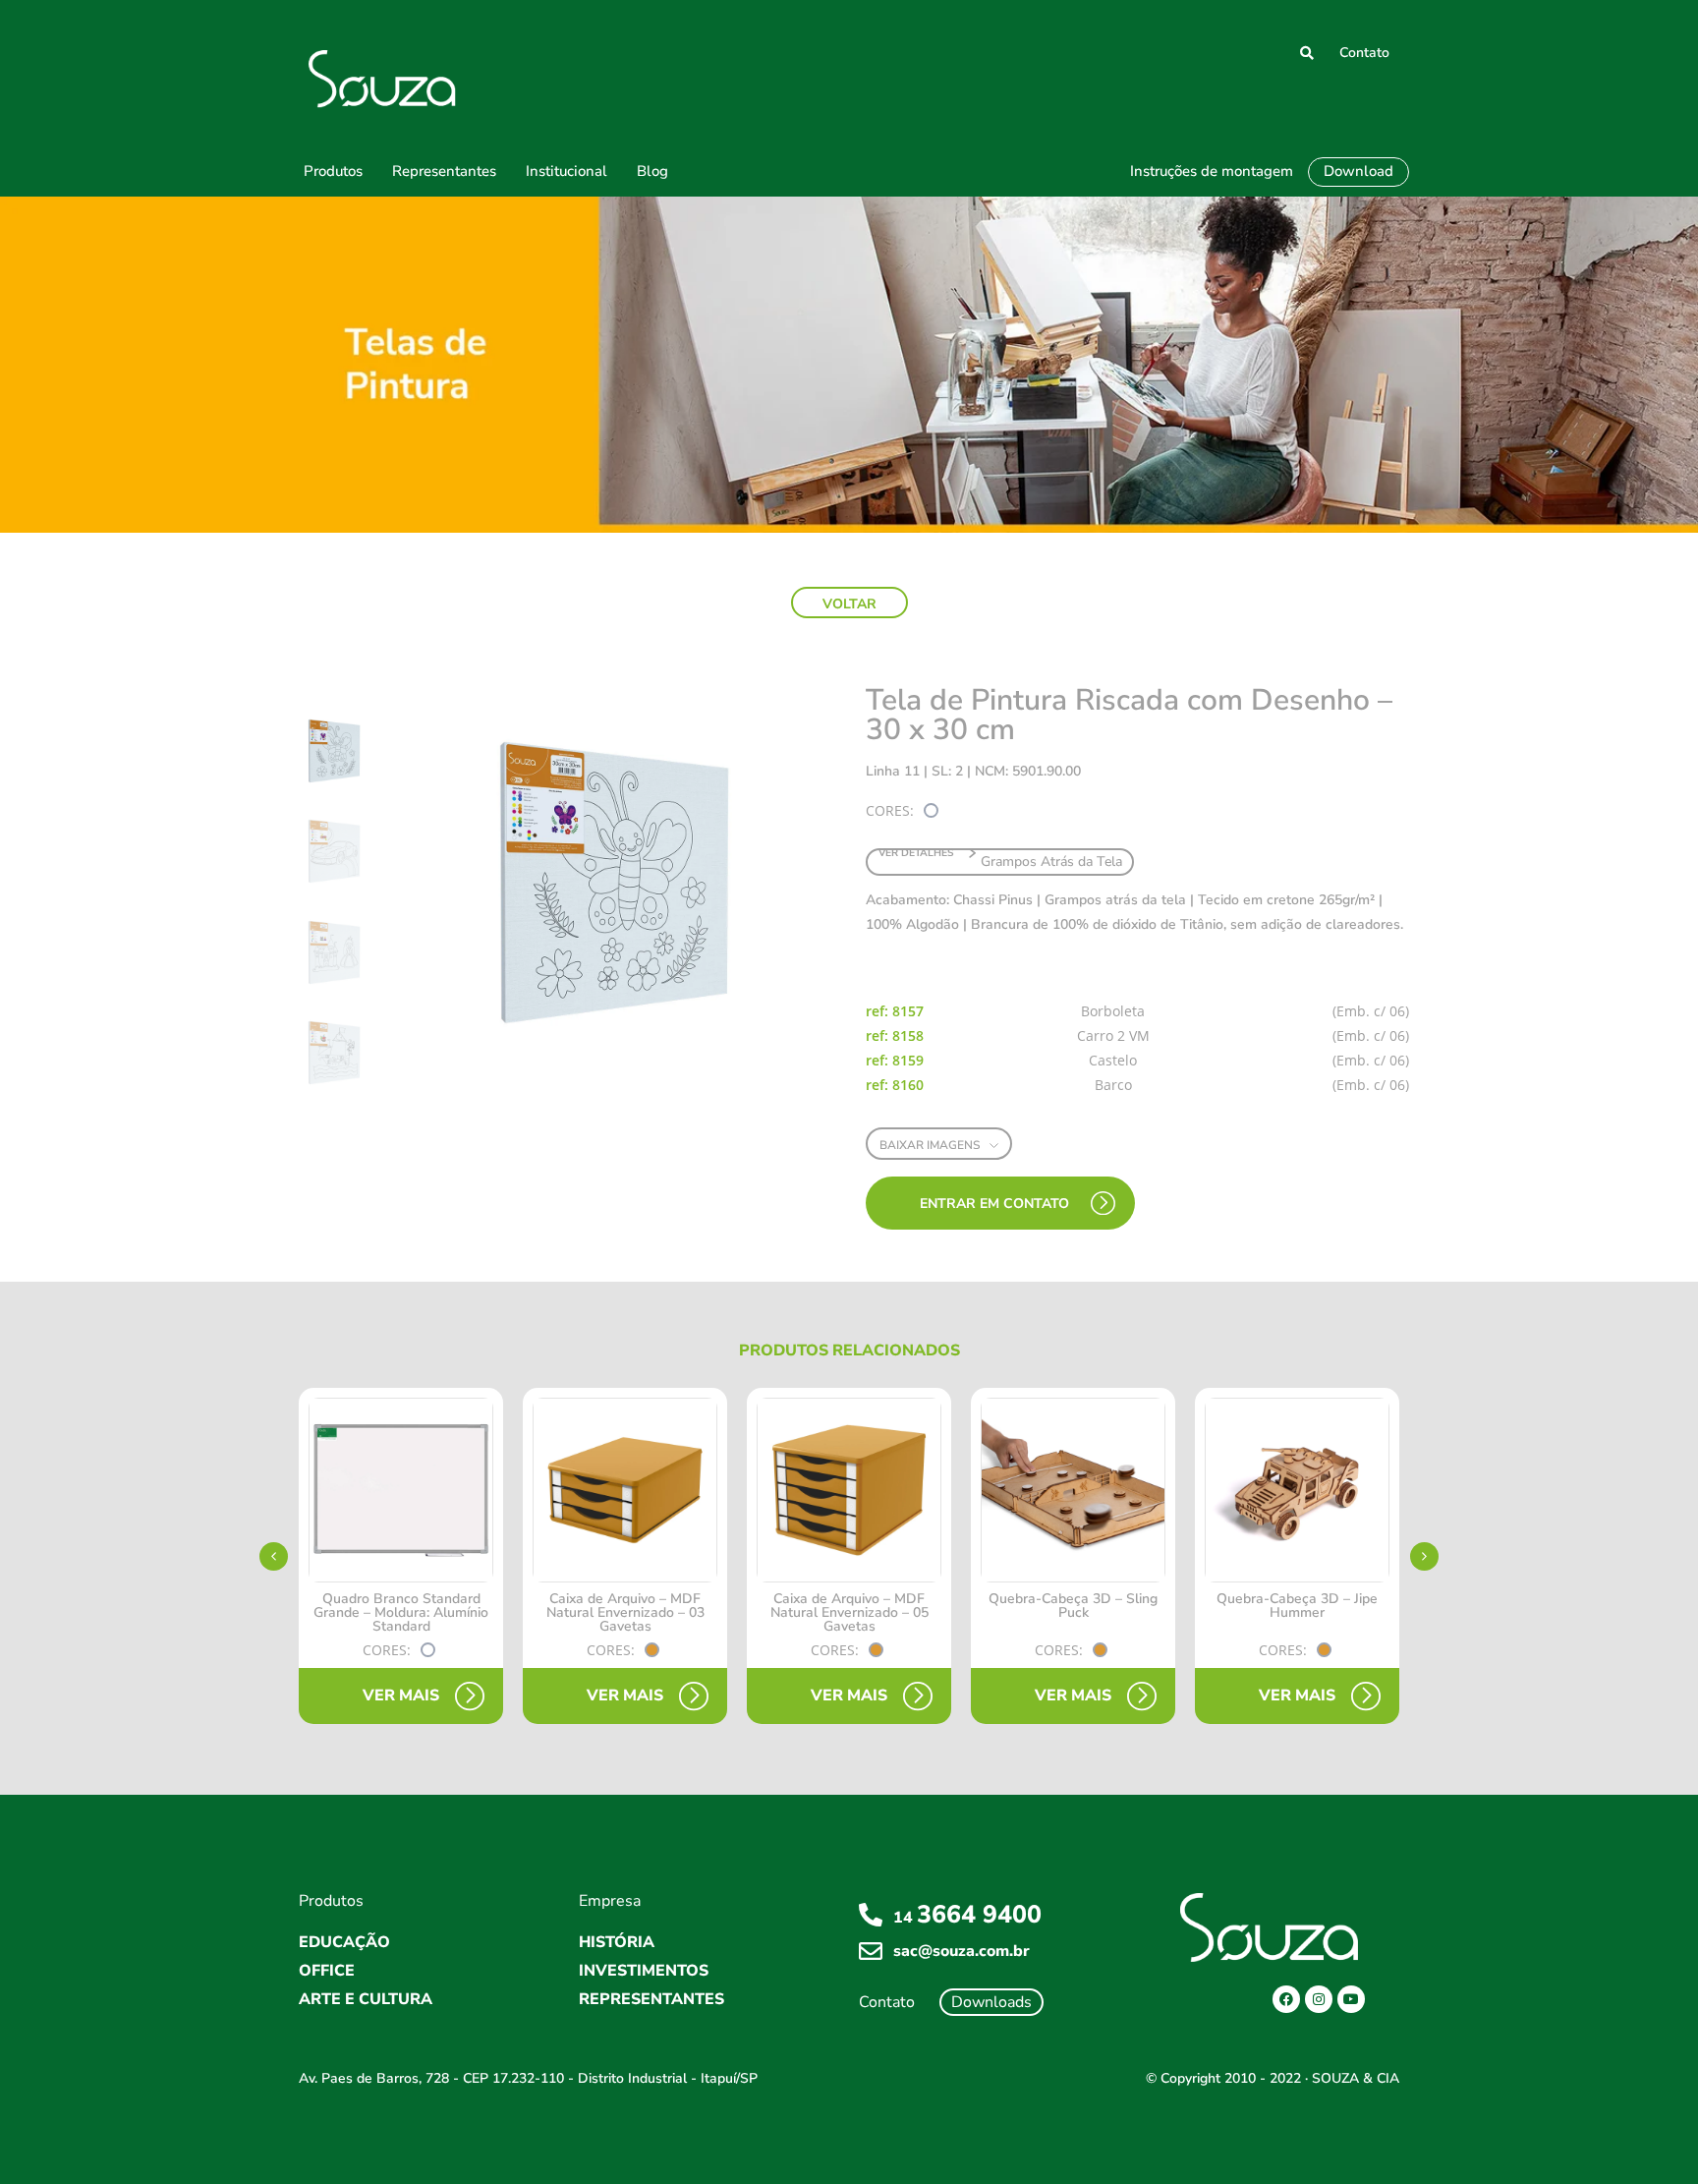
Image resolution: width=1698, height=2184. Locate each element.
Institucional (566, 171)
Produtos (333, 171)
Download (1358, 171)
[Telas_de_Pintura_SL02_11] (610, 883)
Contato (1364, 53)
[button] (849, 603)
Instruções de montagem (1212, 171)
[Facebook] (1286, 1999)
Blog (652, 171)
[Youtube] (1351, 1999)
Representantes (444, 171)
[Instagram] (1319, 1999)
